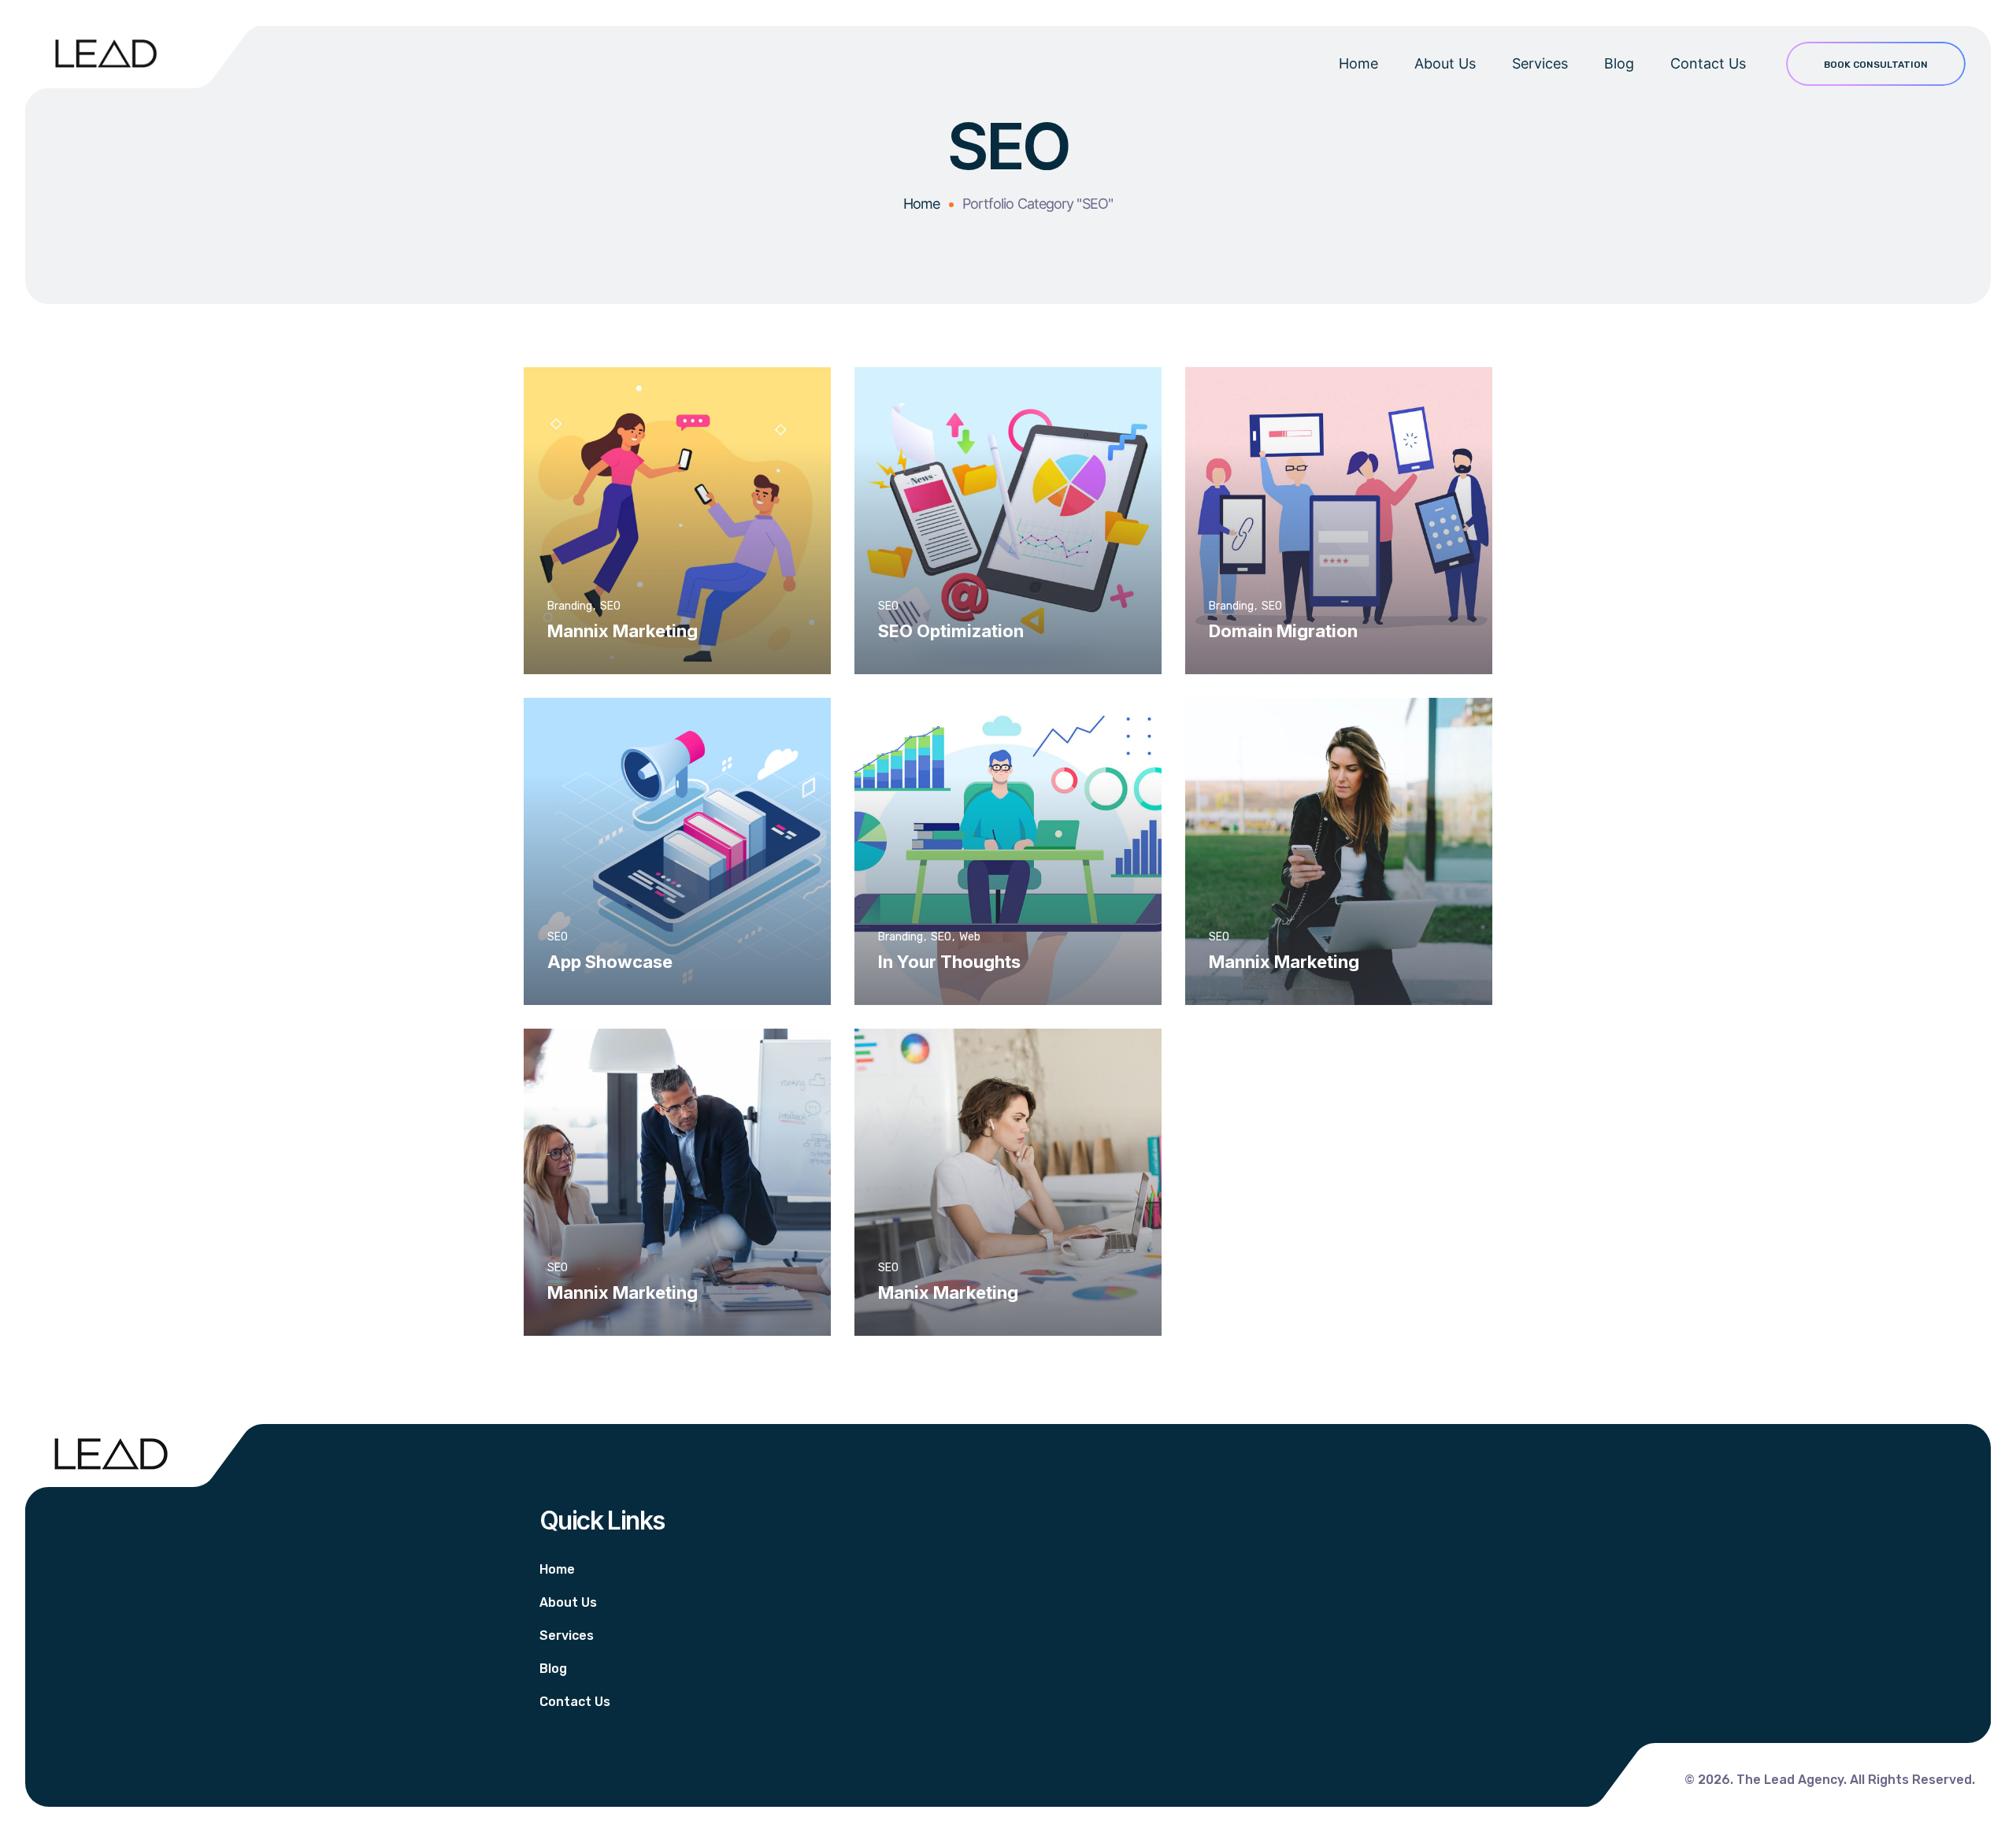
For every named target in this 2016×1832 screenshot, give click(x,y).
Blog (1619, 63)
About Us (1445, 63)
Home (1358, 63)
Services (1540, 63)
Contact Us (1708, 63)
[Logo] (106, 54)
